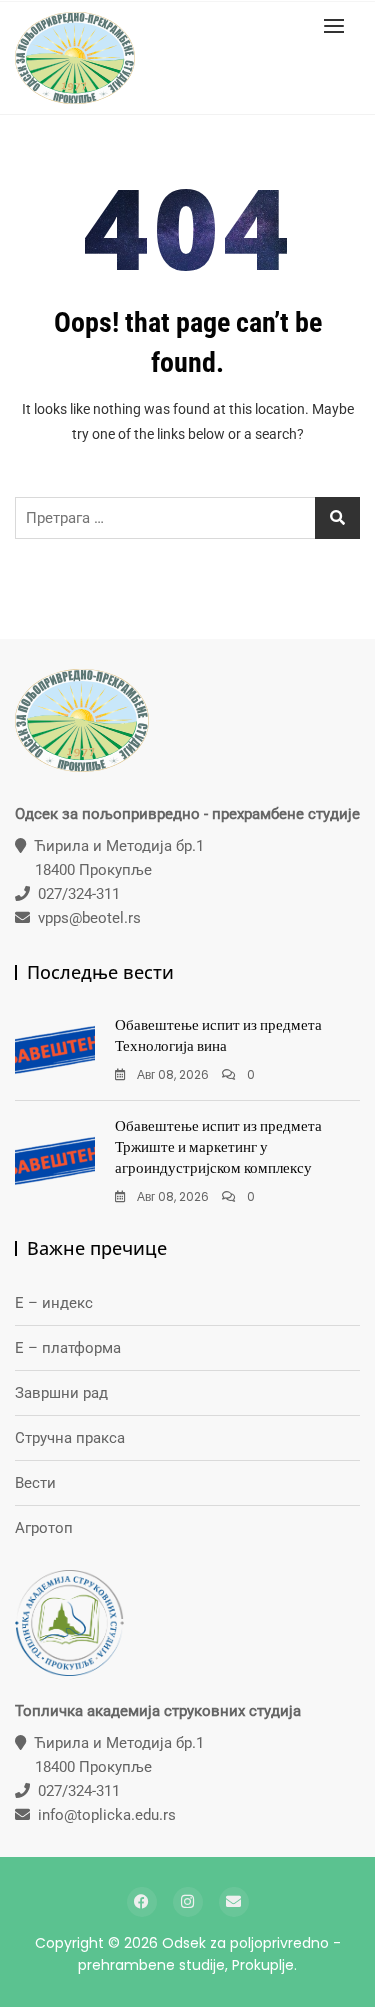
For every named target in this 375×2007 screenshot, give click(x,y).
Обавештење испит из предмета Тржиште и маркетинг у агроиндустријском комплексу (218, 1147)
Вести (35, 1483)
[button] (339, 25)
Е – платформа (68, 1348)
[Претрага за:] (187, 518)
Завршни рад (61, 1393)
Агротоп (44, 1528)
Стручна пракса (70, 1438)
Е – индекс (54, 1303)
